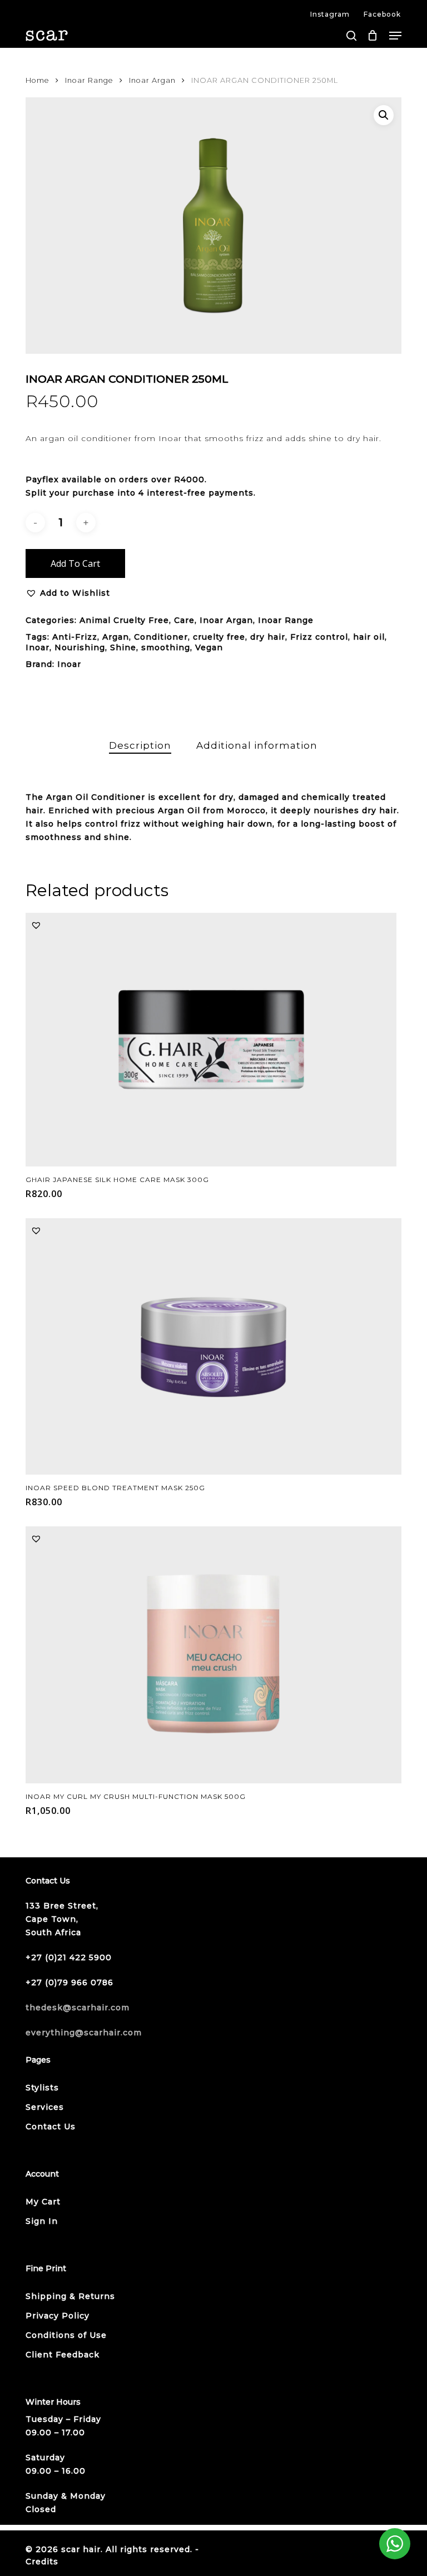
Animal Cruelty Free (124, 620)
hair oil (369, 637)
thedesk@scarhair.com (78, 2008)
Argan (116, 637)
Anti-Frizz (75, 637)
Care (184, 620)
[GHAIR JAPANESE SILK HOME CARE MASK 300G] (211, 1039)
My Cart (43, 2202)
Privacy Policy (58, 2316)
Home (38, 80)
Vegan (209, 647)
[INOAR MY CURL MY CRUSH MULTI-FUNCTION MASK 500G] (213, 1655)
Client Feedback (63, 2355)
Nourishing (80, 647)
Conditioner (161, 637)
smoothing (166, 647)
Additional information (257, 745)
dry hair (268, 637)
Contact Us (51, 2127)
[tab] (140, 746)
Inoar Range (89, 80)
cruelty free (219, 637)
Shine (123, 647)
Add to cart (75, 563)
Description (140, 745)
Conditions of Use (66, 2335)
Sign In (42, 2221)
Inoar (38, 647)
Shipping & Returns (70, 2296)
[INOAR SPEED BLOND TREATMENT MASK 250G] (213, 1346)
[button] (395, 36)
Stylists (42, 2088)
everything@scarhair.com (84, 2033)
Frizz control (319, 637)
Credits (42, 2562)
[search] (351, 36)
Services (45, 2107)
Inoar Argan (152, 80)
